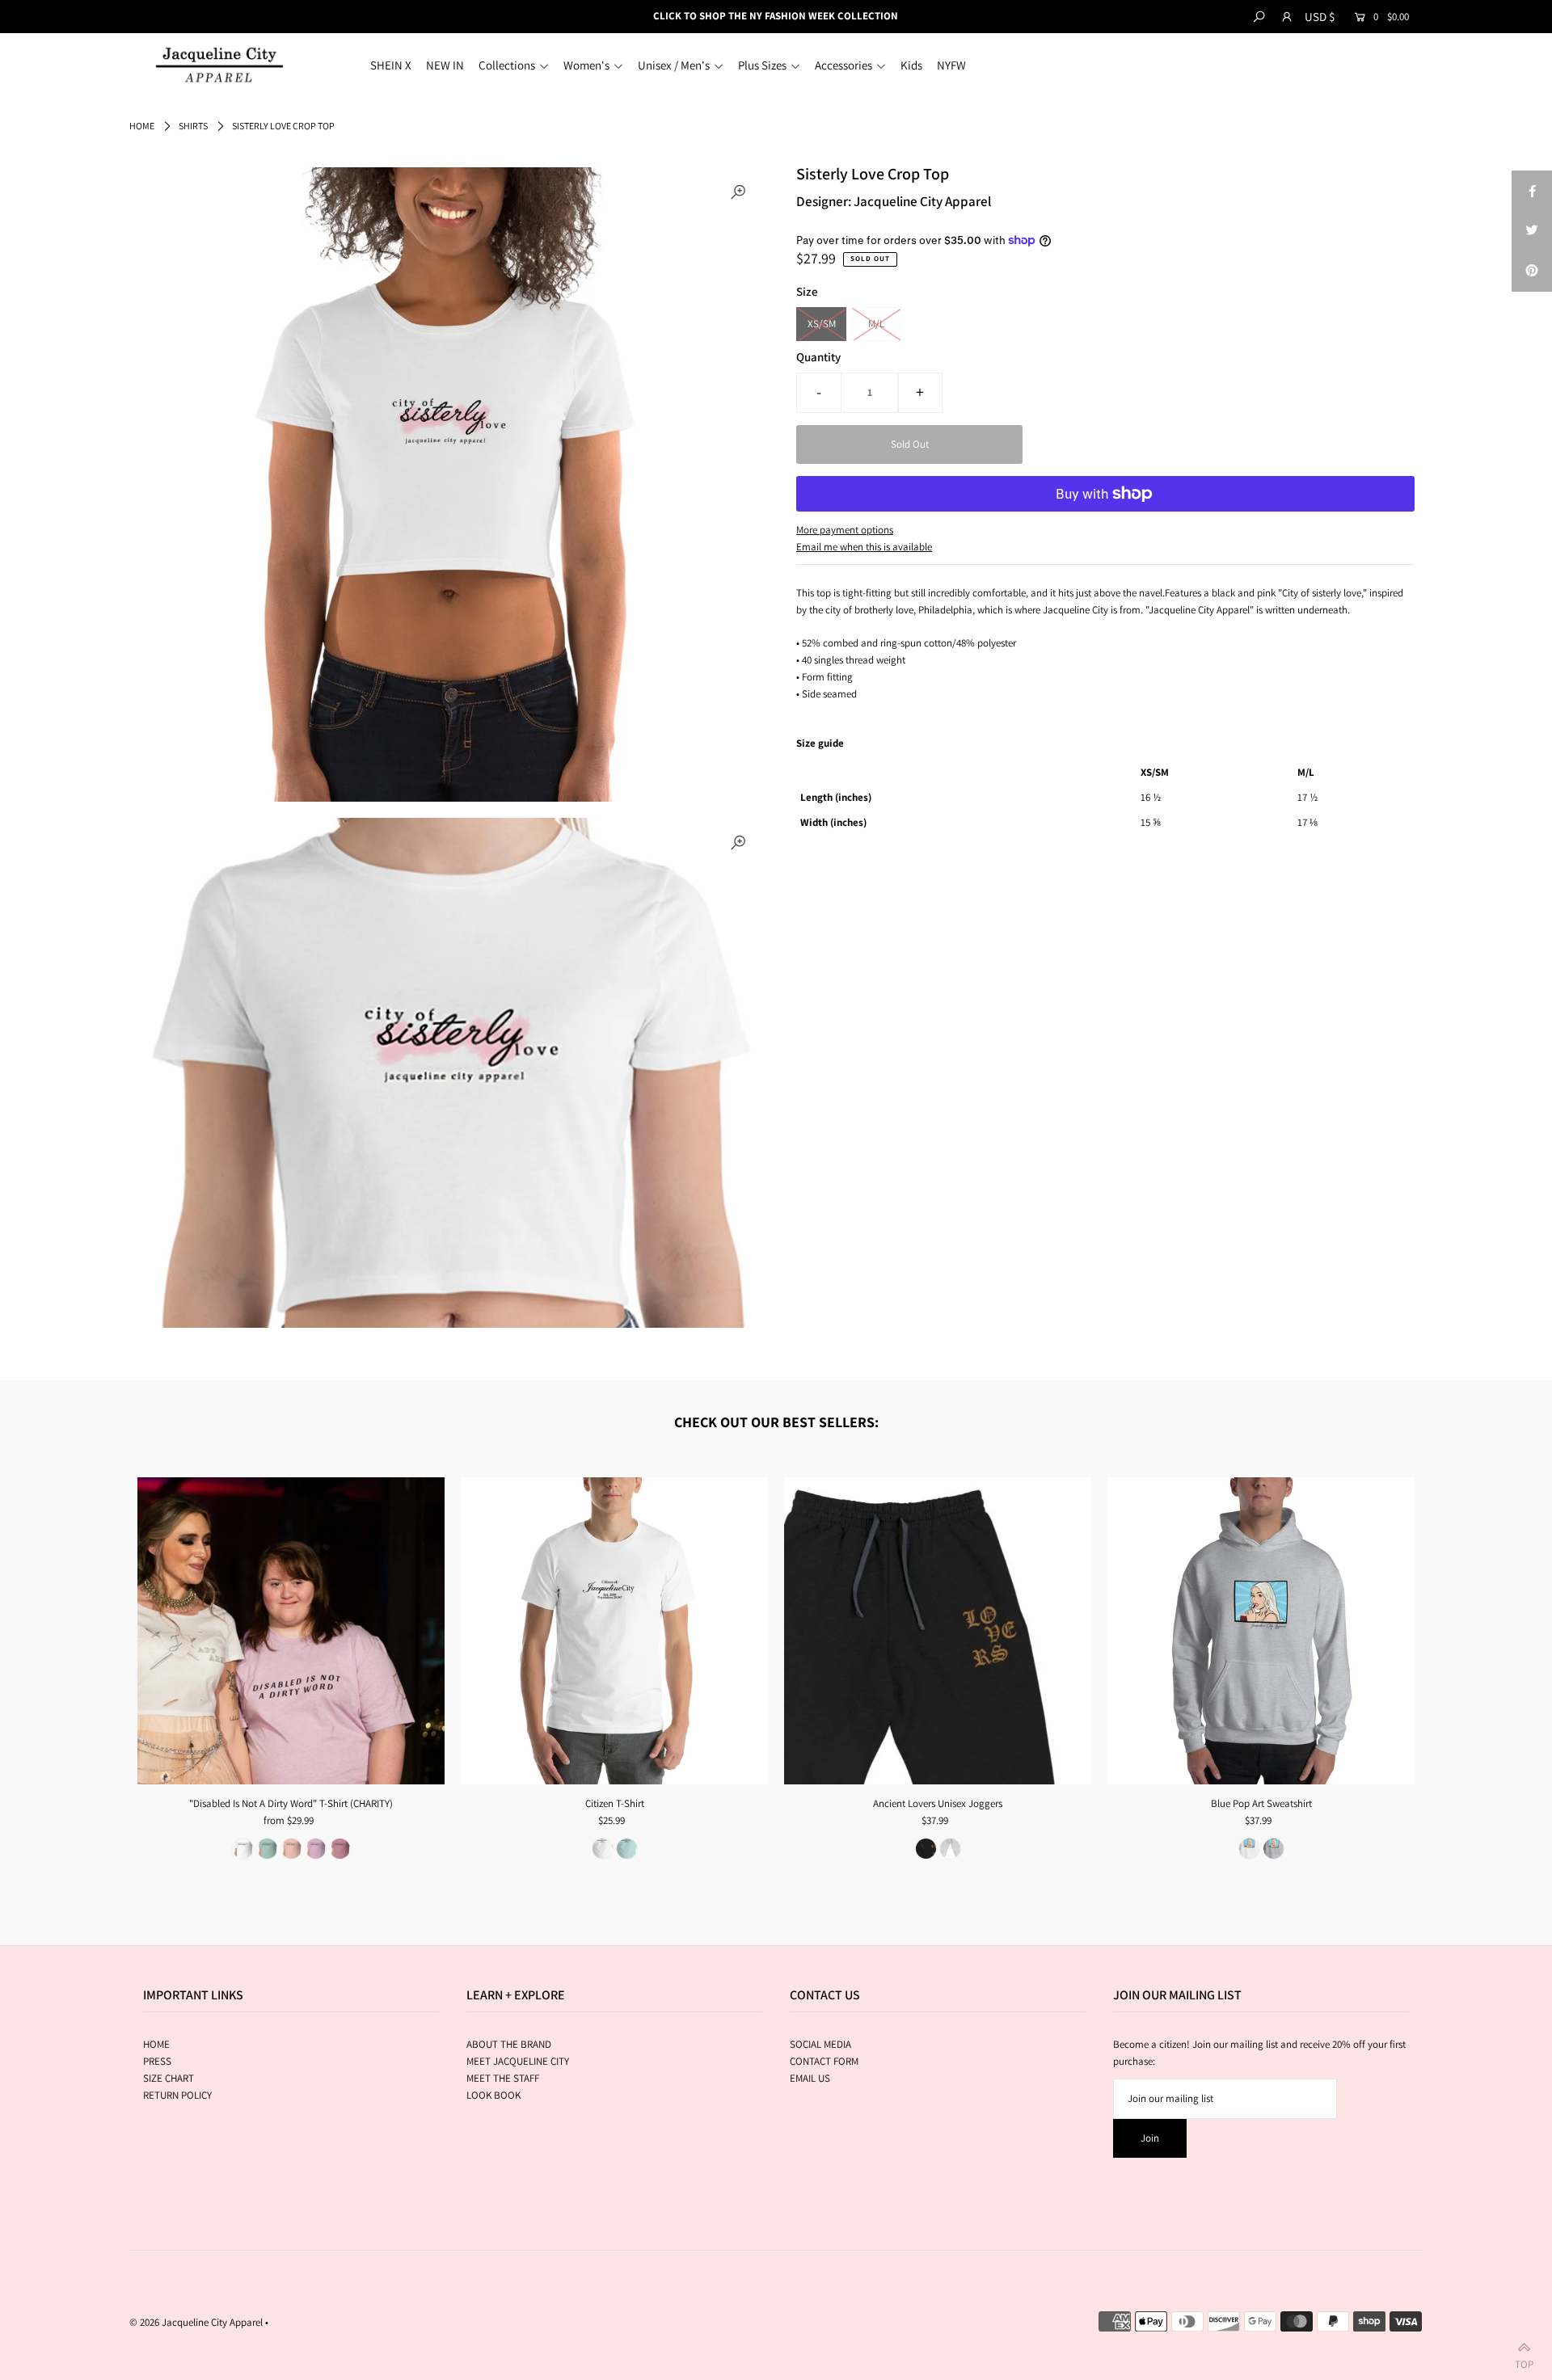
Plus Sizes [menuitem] (762, 65)
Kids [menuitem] (911, 65)
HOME (156, 2044)
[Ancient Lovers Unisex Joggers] (938, 1631)
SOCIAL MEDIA (820, 2044)
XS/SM (822, 324)
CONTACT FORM (824, 2061)
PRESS (157, 2061)
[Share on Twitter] (1532, 231)
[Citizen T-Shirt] (614, 1631)
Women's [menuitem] (586, 65)
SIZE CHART (169, 2078)
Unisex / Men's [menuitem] (674, 65)
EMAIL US (810, 2078)
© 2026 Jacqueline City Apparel (196, 2322)
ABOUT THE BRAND (509, 2044)
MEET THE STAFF (503, 2078)
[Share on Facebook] (1532, 191)
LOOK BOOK (493, 2095)
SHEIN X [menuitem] (391, 65)
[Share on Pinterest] (1532, 272)
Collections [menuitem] (507, 65)
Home (142, 126)
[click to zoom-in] (738, 193)
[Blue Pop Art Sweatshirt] (1261, 1631)
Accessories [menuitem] (843, 65)
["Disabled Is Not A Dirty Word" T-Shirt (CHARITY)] (291, 1631)
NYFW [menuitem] (951, 65)
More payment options (845, 530)
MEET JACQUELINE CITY (518, 2061)
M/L (876, 324)
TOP (1524, 2361)
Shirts (193, 126)
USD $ (1320, 17)
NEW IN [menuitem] (445, 65)
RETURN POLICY (177, 2095)
